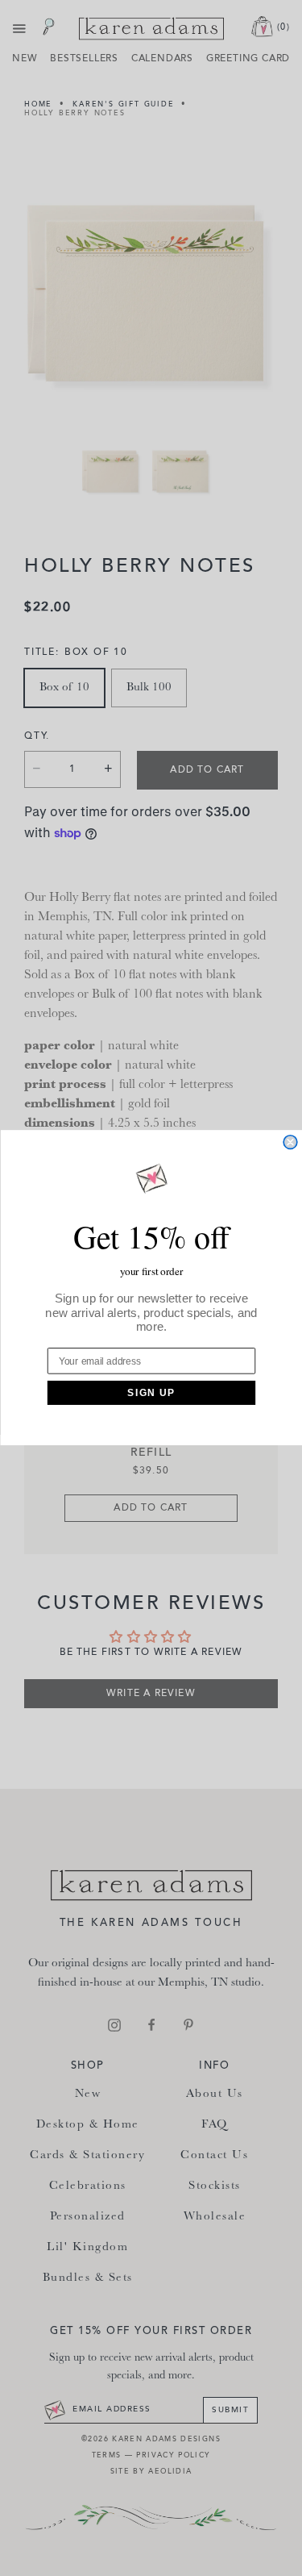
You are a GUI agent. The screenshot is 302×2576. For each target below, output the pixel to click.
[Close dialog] (290, 1142)
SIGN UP (151, 1393)
